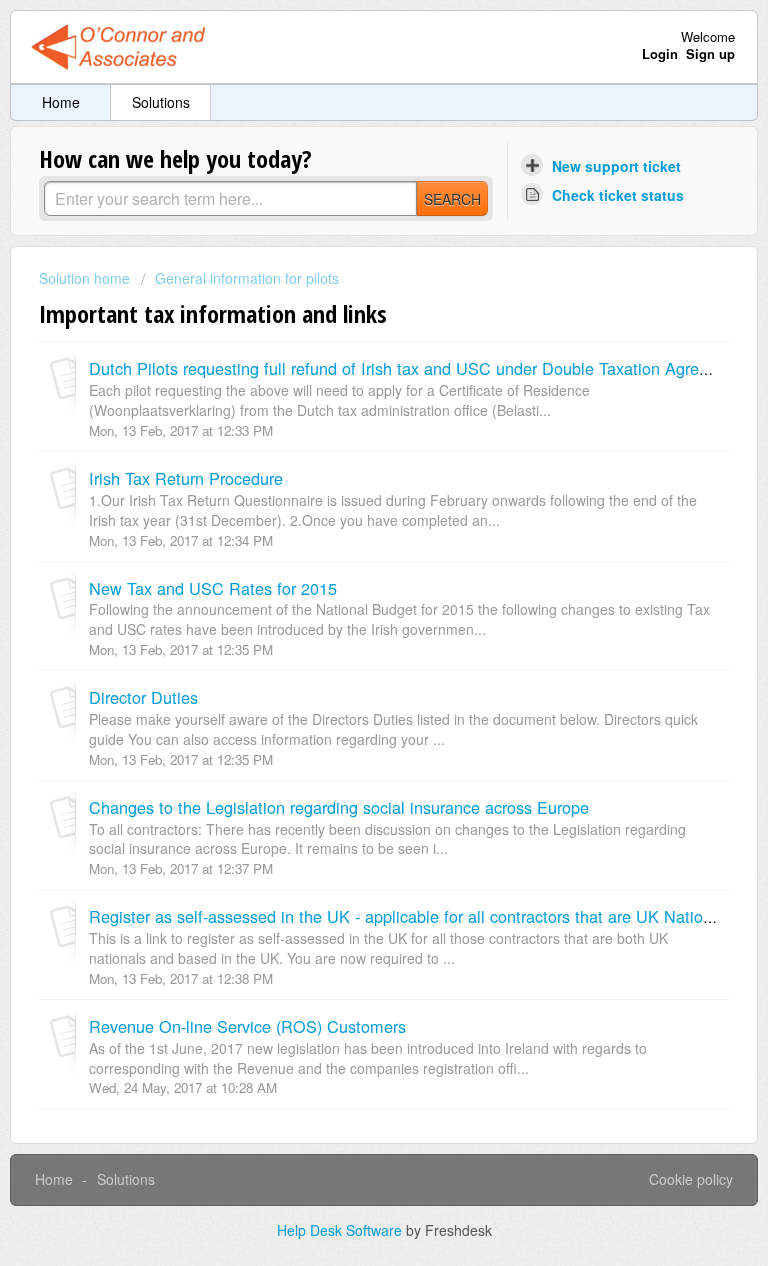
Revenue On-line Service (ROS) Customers (247, 1026)
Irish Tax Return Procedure (186, 478)
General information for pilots (247, 278)
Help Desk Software (341, 1230)
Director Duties (143, 697)
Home (61, 102)
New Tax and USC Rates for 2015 (213, 588)
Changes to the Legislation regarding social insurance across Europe (339, 807)
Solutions (161, 102)
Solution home (86, 278)
